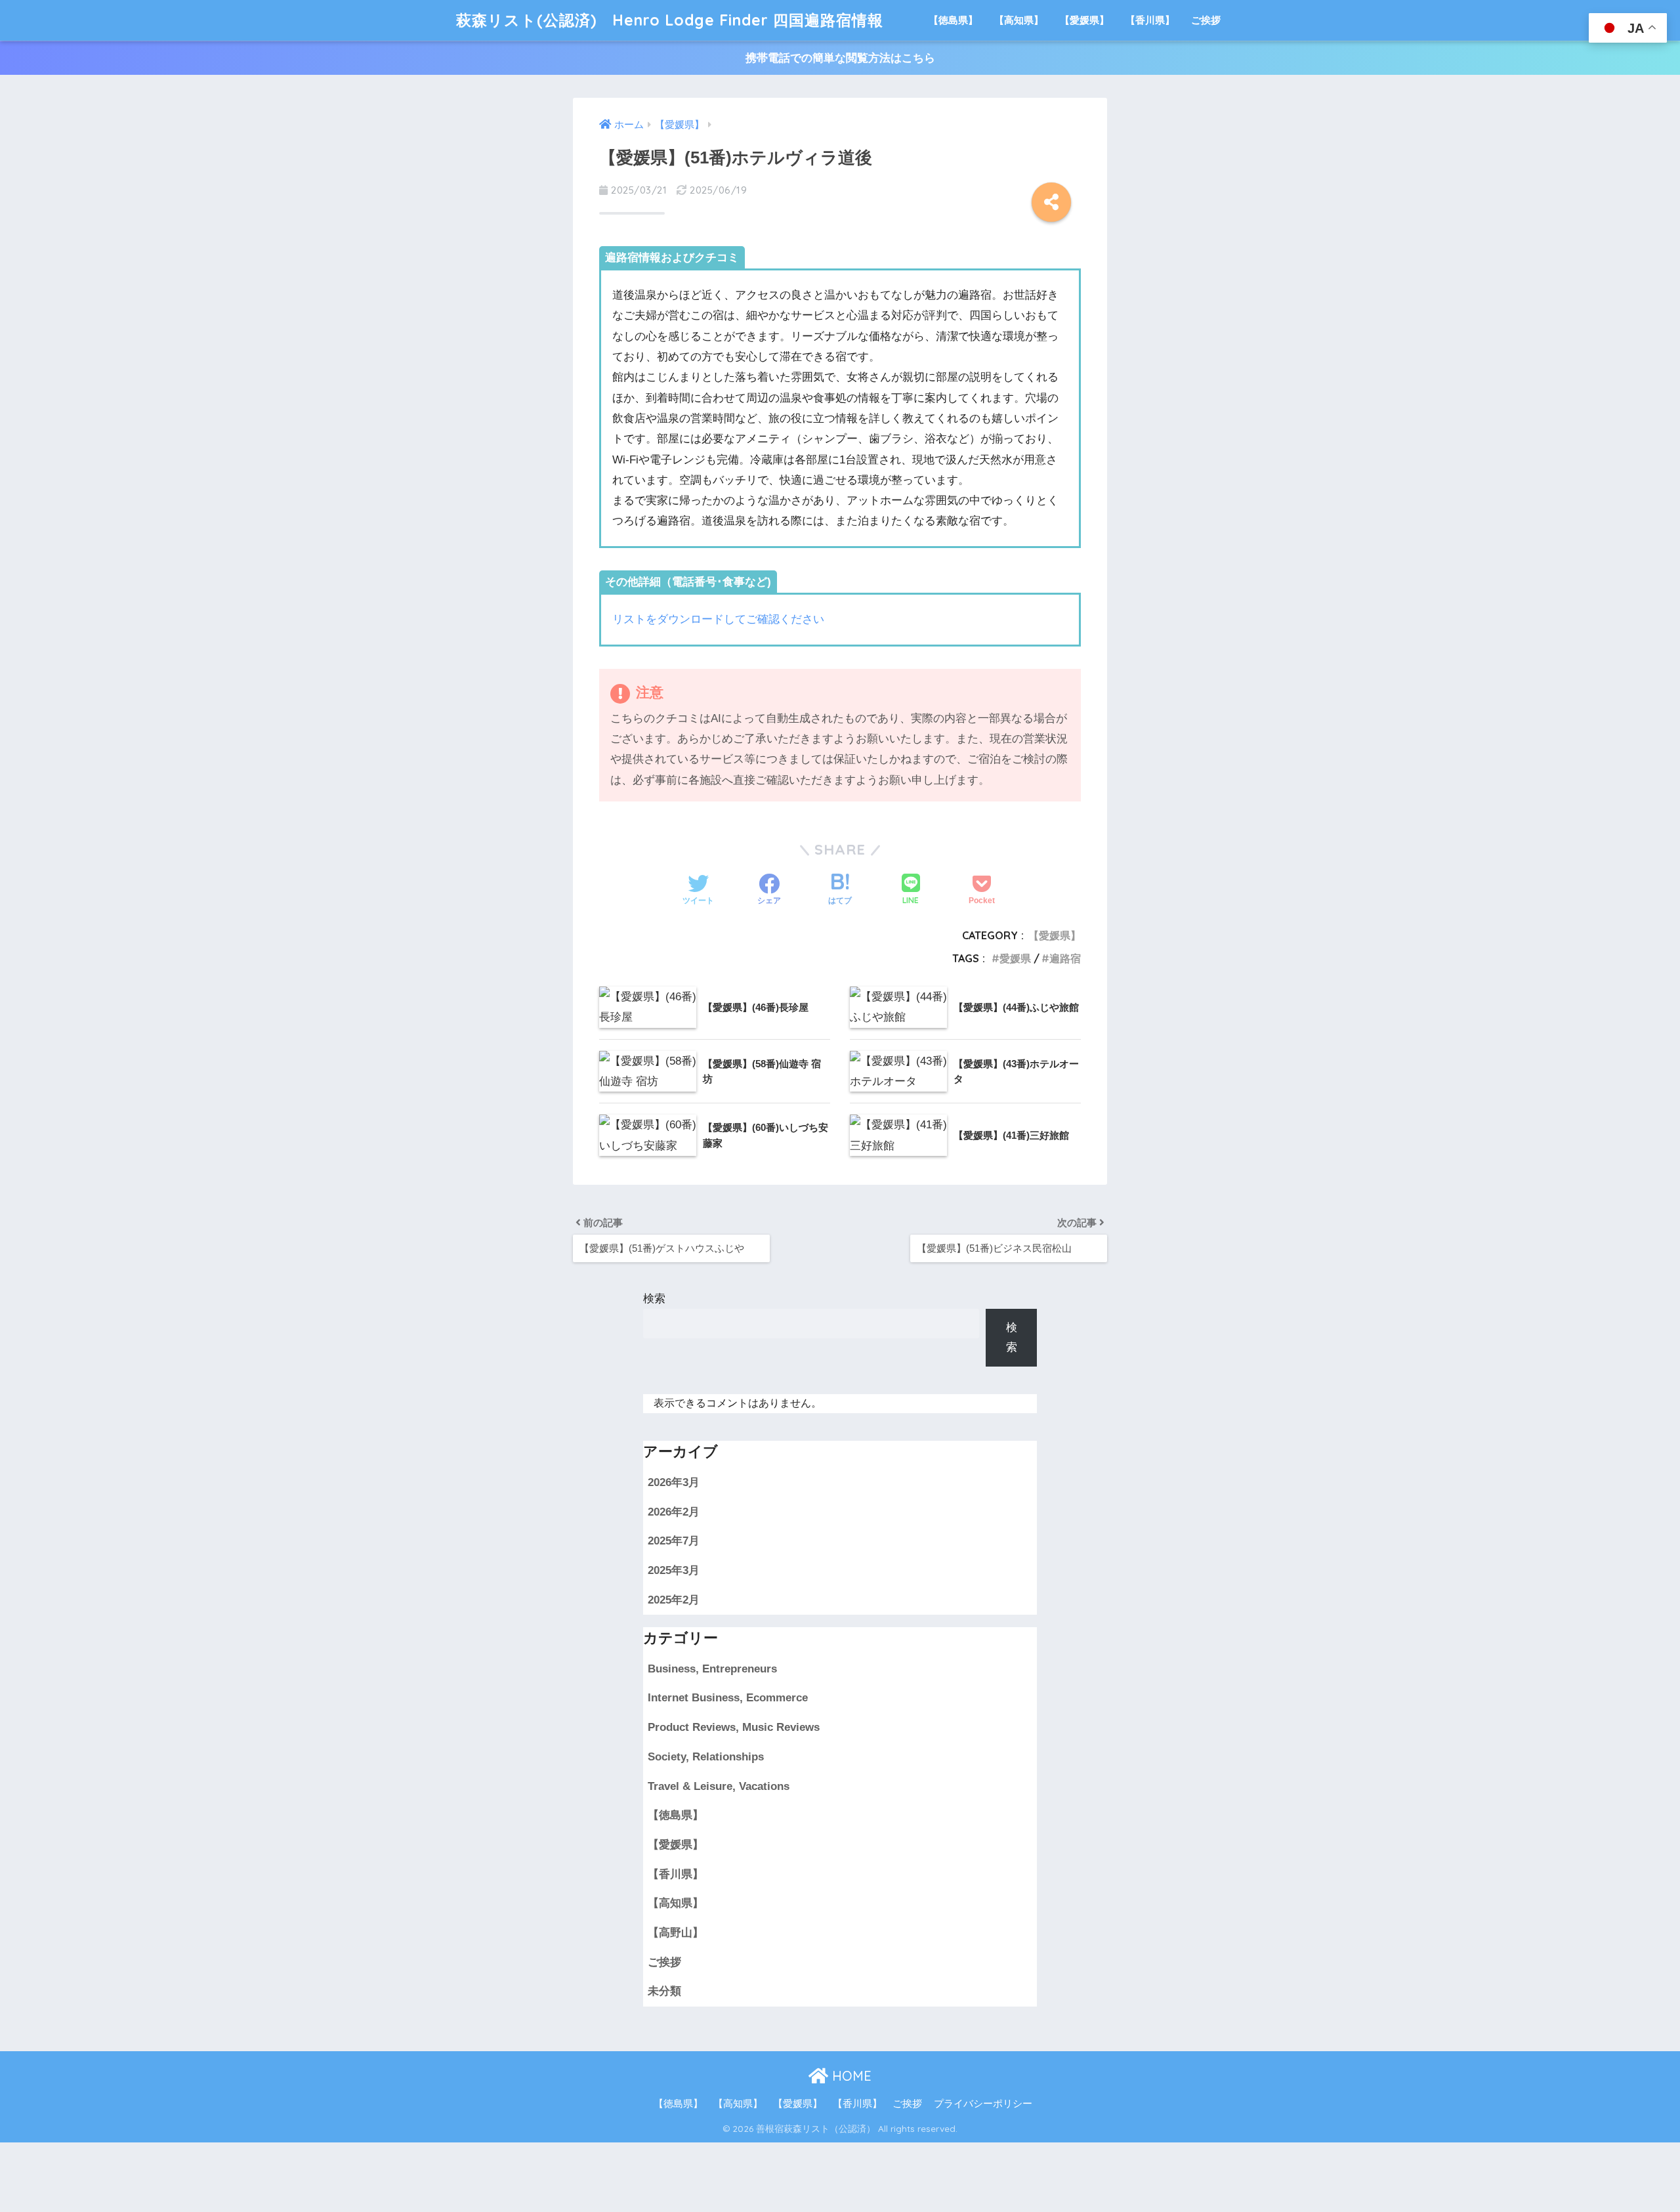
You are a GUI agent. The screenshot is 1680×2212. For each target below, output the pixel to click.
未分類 (664, 1991)
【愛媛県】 (1084, 20)
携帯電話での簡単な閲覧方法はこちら (840, 58)
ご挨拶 (1206, 20)
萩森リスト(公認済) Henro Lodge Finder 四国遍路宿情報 (670, 20)
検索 (654, 1299)
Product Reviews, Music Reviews (734, 1727)
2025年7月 (674, 1541)
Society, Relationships (706, 1757)
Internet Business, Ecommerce (728, 1698)
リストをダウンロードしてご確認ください (718, 619)
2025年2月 (674, 1600)
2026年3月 (674, 1482)
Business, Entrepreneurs (712, 1669)
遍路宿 (1065, 958)
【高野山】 (676, 1933)
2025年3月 (674, 1570)
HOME (850, 2076)
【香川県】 (1150, 20)
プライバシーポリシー (983, 2104)
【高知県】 (1019, 20)
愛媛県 (1015, 958)
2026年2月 (674, 1512)
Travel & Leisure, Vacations (719, 1786)
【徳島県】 (953, 20)
